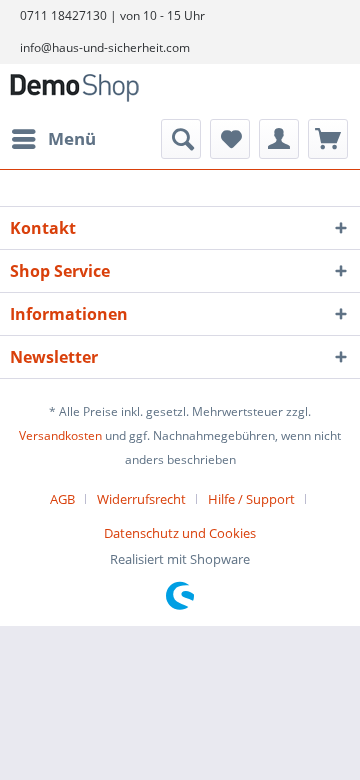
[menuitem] (53, 139)
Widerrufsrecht (141, 499)
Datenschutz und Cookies (180, 533)
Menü (72, 138)
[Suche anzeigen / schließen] (181, 139)
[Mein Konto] (279, 139)
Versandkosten (60, 435)
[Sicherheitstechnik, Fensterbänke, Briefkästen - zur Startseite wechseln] (74, 91)
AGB (62, 499)
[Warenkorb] (328, 139)
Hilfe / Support (251, 499)
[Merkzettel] (230, 139)
